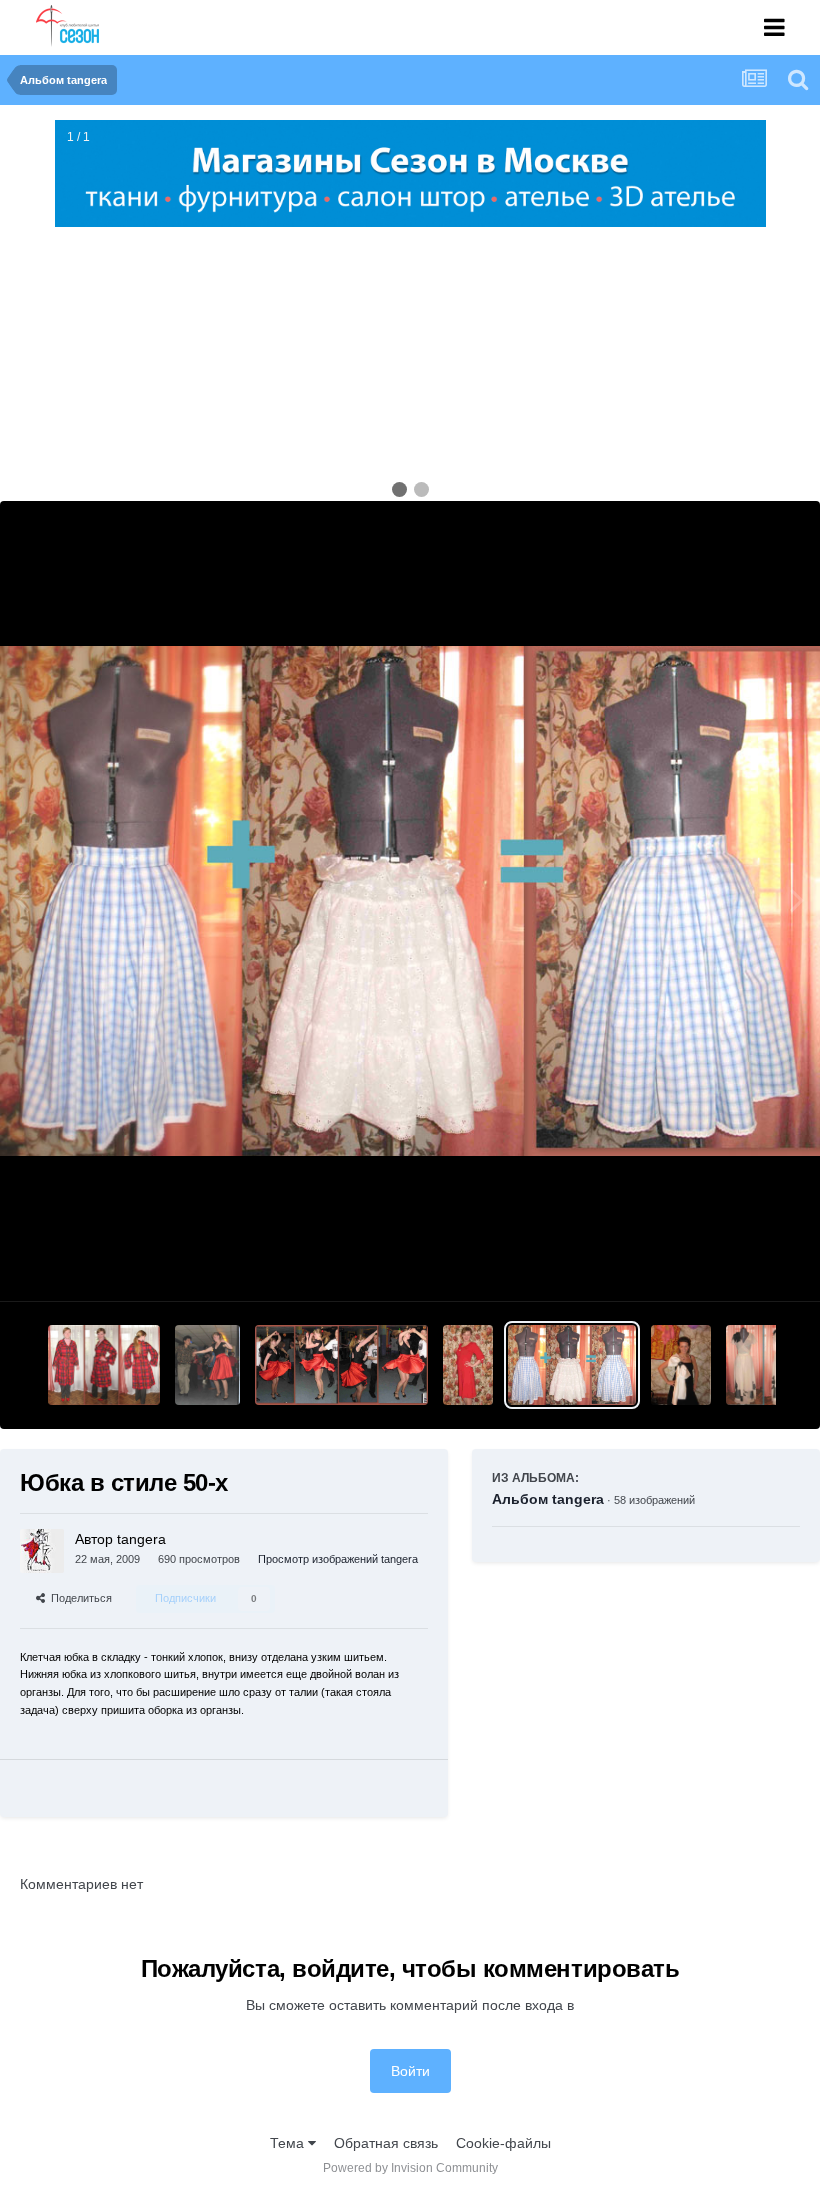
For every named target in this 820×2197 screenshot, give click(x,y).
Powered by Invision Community (410, 2168)
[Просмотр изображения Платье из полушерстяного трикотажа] (468, 1365)
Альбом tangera (548, 1499)
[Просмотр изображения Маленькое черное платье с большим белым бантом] (680, 1365)
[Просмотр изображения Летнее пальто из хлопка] (104, 1365)
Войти (410, 2071)
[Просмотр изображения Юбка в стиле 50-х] (572, 1365)
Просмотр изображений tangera (338, 1559)
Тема (289, 2143)
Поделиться (78, 1598)
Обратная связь (386, 2143)
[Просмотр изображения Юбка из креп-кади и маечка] (207, 1365)
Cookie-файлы (503, 2143)
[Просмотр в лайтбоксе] (410, 900)
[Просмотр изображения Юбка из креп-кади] (341, 1365)
